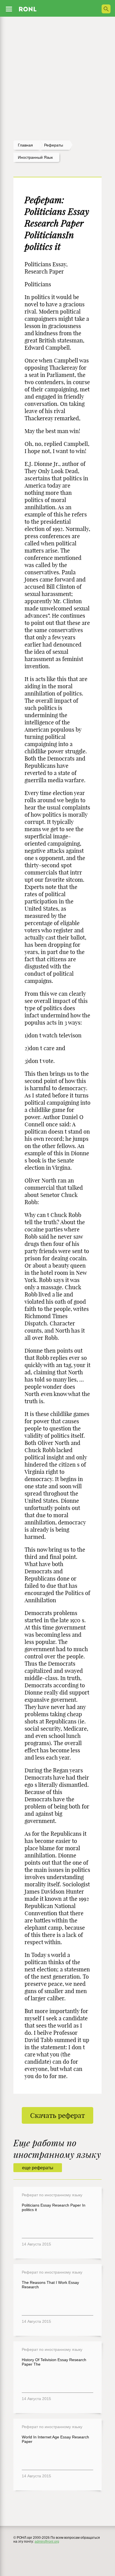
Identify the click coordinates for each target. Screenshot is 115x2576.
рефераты (54, 145)
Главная (25, 145)
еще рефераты (38, 2168)
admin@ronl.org (47, 2542)
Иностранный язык (35, 157)
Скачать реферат (57, 2115)
